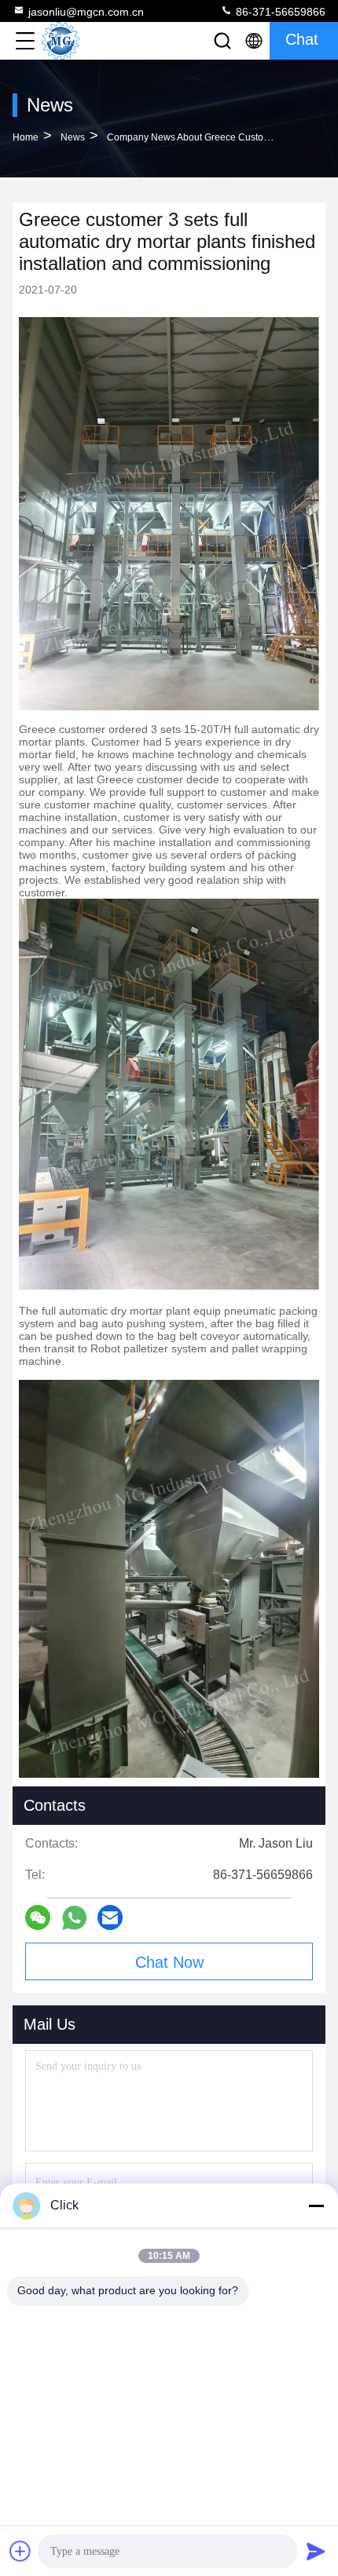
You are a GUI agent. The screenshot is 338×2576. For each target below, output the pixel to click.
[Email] (110, 1917)
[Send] (316, 2551)
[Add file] (20, 2551)
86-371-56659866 (279, 12)
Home (26, 137)
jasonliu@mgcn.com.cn (86, 12)
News (73, 137)
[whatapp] (74, 1918)
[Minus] (316, 2206)
